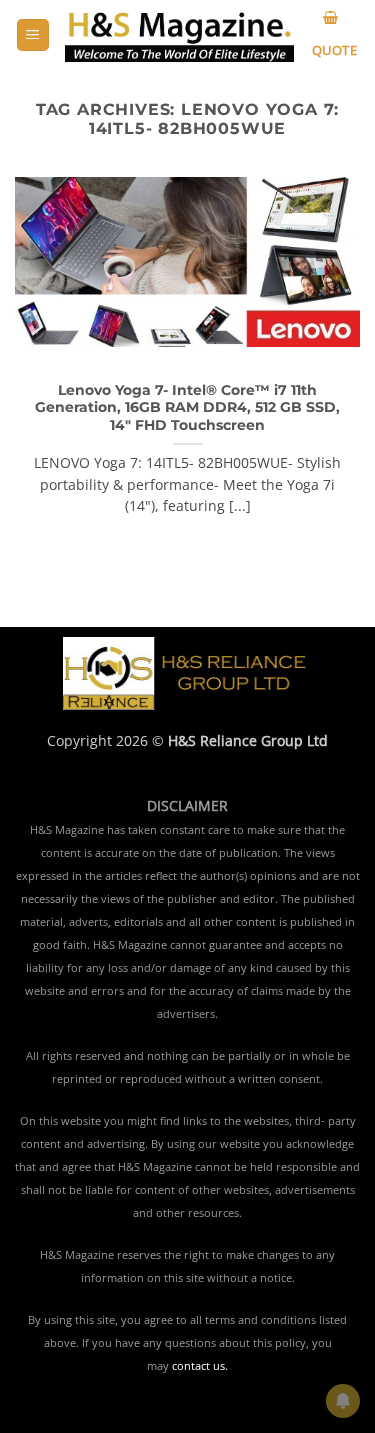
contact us (198, 1366)
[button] (33, 35)
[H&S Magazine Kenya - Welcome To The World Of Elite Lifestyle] (179, 35)
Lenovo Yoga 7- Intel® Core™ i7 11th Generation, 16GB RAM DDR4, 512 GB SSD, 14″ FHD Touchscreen (187, 407)
